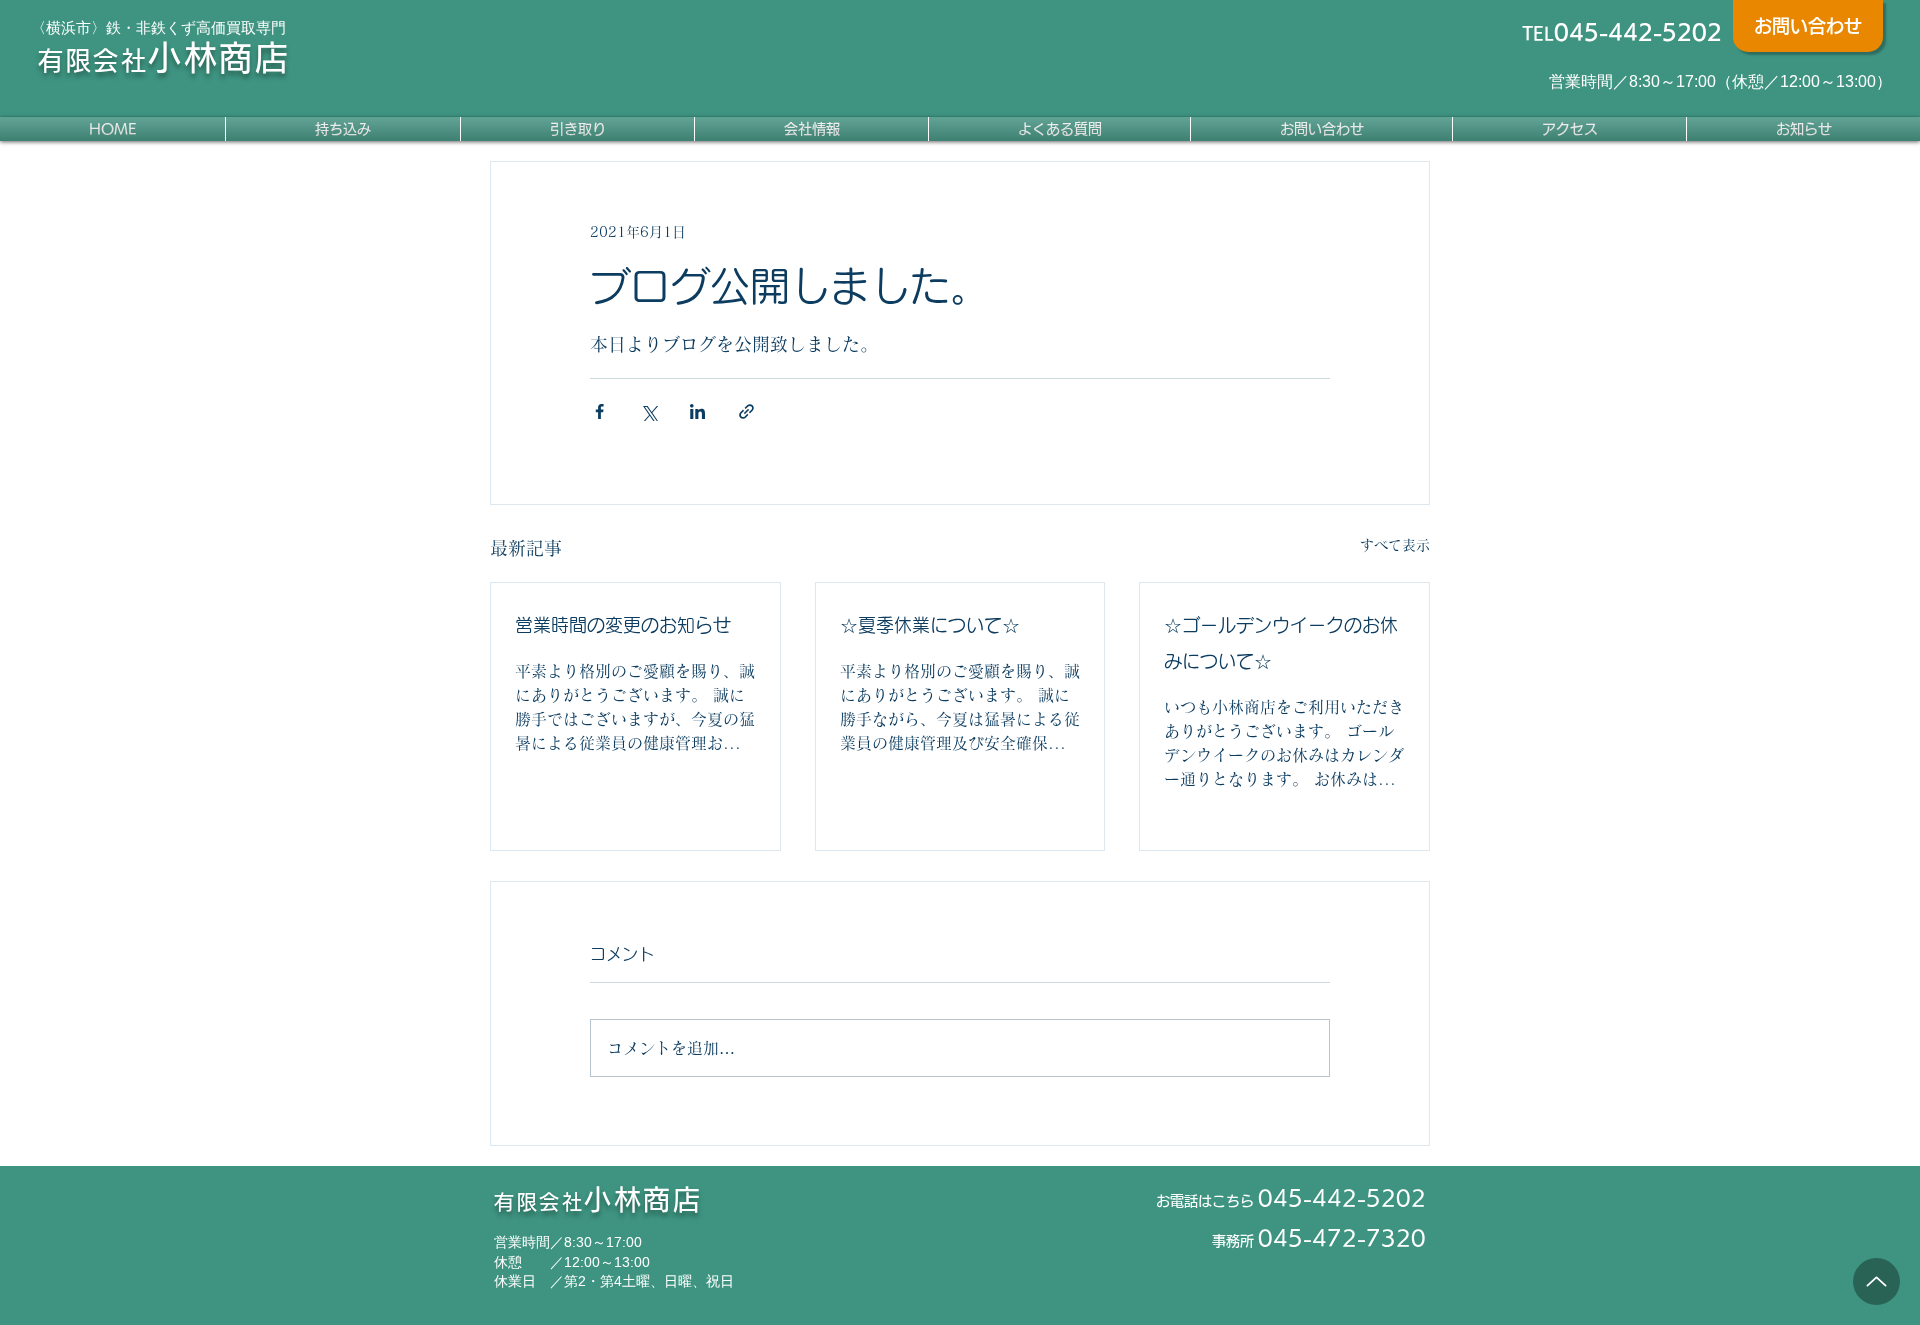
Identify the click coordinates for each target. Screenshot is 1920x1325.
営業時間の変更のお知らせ (623, 625)
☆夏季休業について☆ (930, 625)
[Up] (1876, 1281)
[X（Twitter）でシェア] (648, 411)
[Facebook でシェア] (599, 411)
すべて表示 (1395, 545)
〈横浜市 (61, 27)
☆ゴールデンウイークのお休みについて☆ (1281, 643)
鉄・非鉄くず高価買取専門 (196, 27)
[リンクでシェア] (746, 411)
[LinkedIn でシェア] (697, 411)
